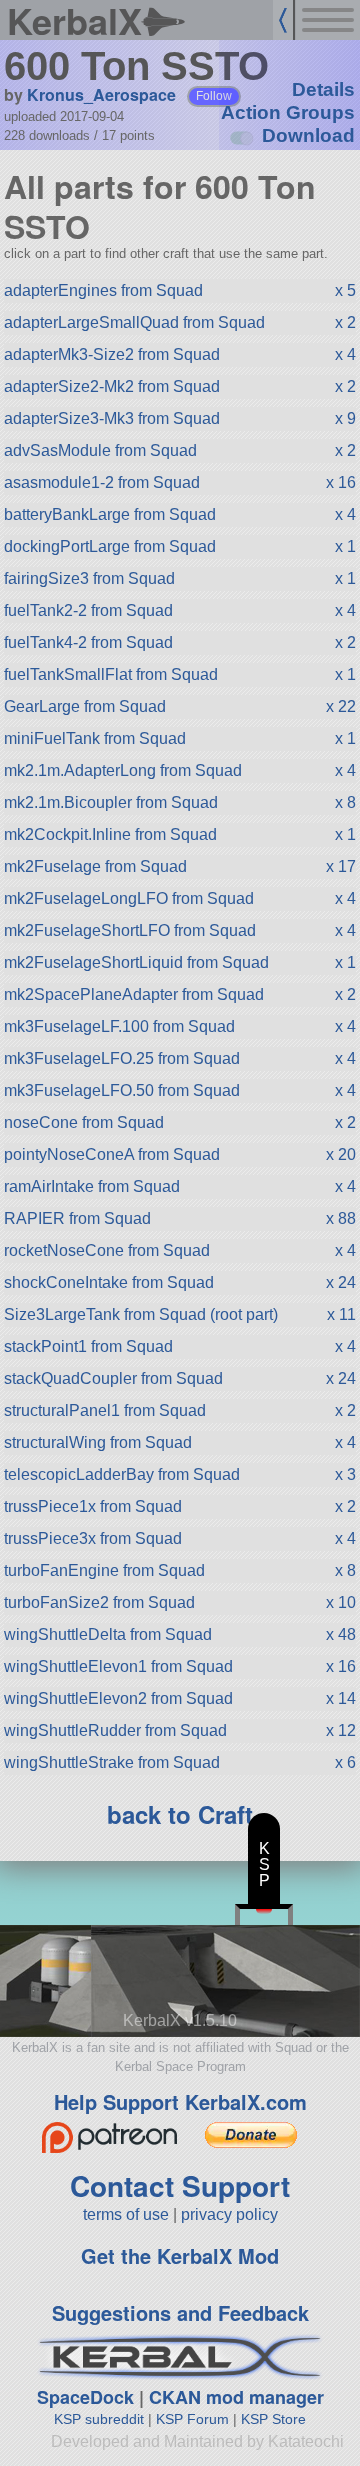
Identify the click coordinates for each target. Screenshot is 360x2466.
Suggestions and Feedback (180, 2312)
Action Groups (288, 112)
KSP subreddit (99, 2419)
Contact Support (180, 2185)
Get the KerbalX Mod (180, 2255)
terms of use (126, 2214)
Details (323, 89)
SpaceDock (85, 2397)
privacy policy (229, 2214)
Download (308, 135)
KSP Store (273, 2419)
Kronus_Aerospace (101, 94)
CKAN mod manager (236, 2397)
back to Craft (180, 1814)
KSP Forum (192, 2419)
